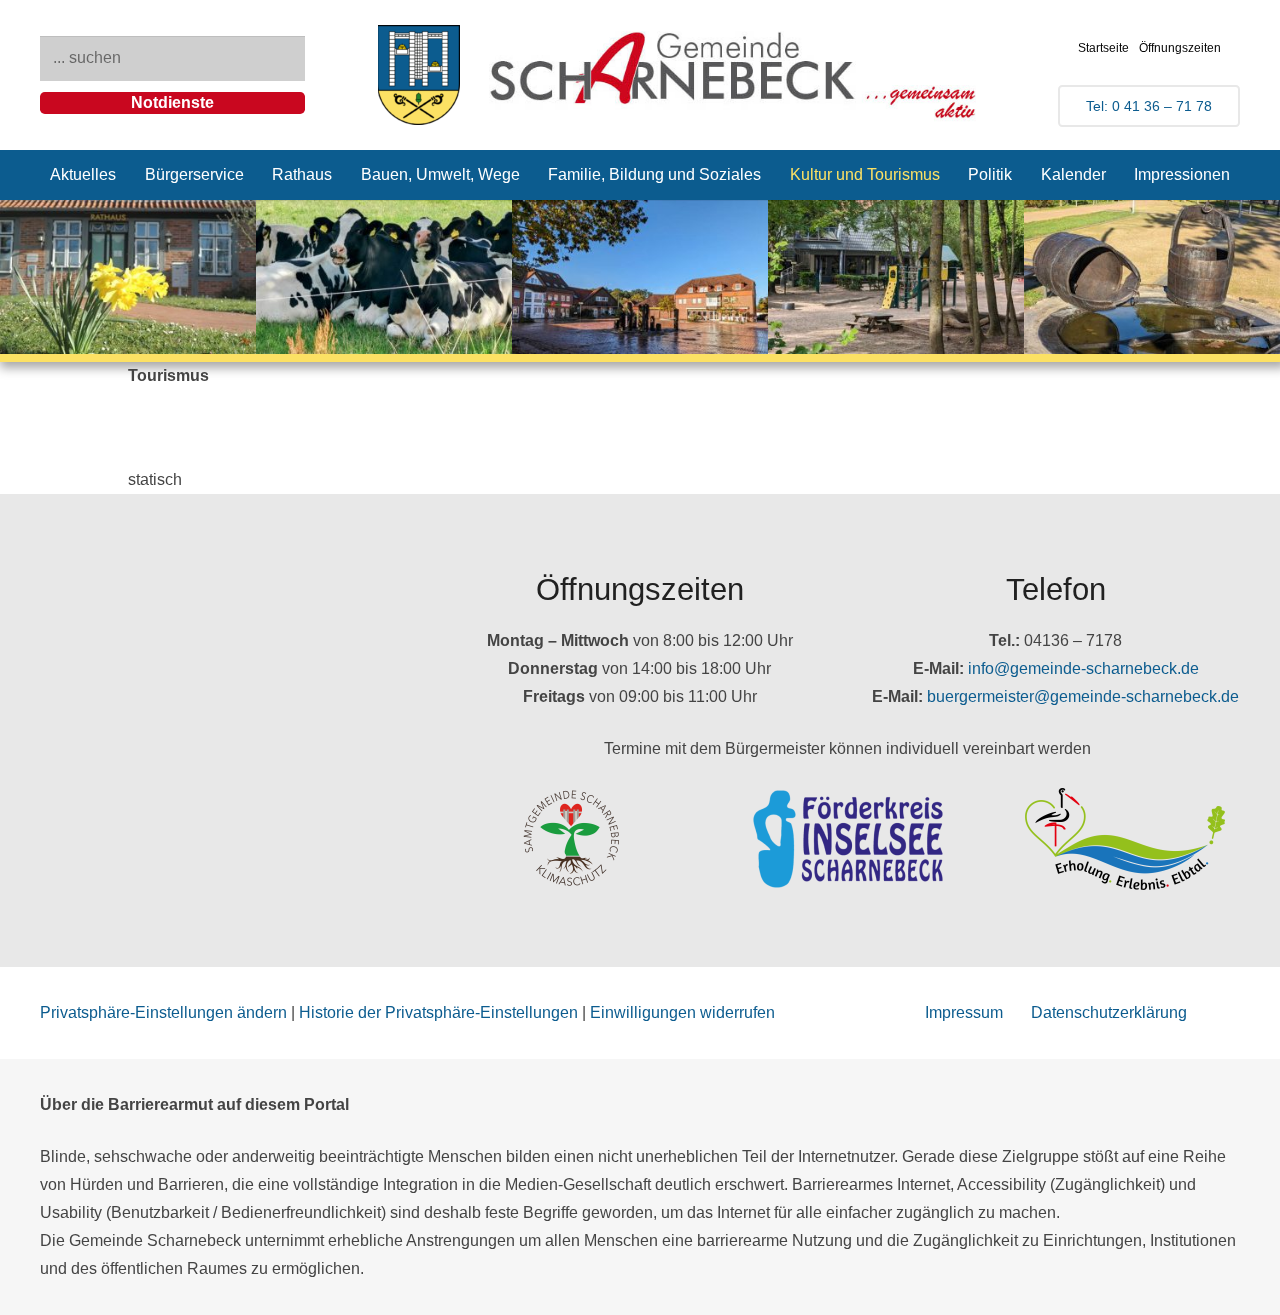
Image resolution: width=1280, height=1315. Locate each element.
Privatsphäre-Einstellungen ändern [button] (163, 1012)
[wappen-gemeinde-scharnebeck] (419, 75)
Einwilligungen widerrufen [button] (682, 1012)
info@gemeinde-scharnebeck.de (1083, 668)
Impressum (964, 1012)
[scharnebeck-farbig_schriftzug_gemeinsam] (734, 75)
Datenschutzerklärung (1109, 1012)
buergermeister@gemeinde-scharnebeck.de (1083, 696)
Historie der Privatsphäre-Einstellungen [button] (438, 1012)
